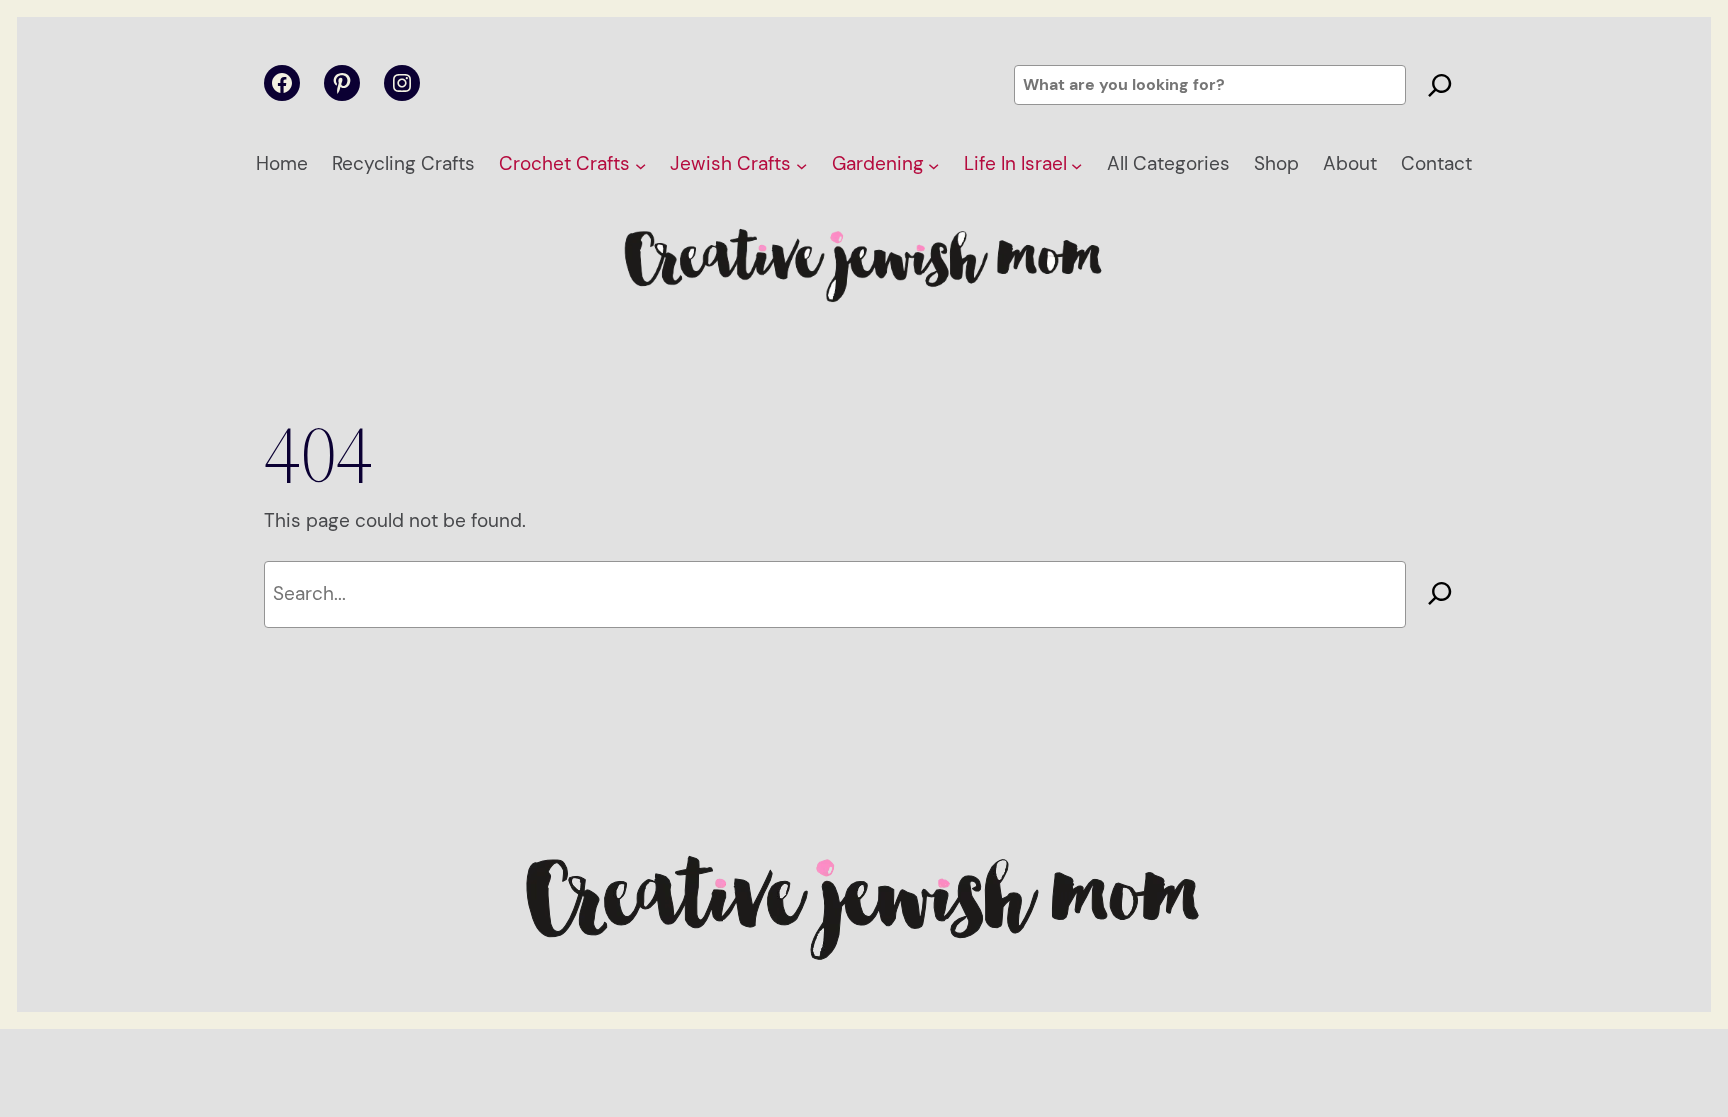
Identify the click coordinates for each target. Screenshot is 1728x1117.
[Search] (1440, 85)
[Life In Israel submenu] (1076, 164)
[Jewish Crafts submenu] (801, 164)
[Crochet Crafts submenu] (640, 164)
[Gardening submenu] (933, 164)
